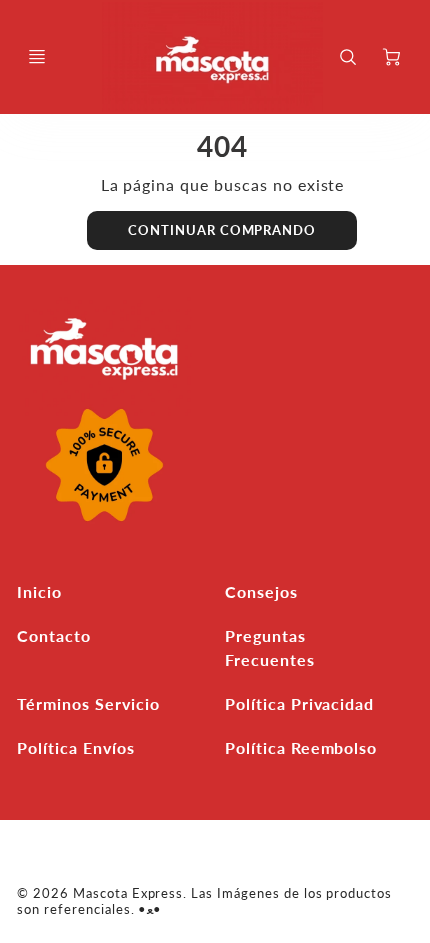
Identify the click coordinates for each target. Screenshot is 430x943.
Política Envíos (75, 747)
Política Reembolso (301, 747)
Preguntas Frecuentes (270, 647)
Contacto (54, 635)
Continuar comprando (222, 230)
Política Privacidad (299, 703)
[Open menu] (37, 57)
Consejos (261, 591)
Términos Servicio (88, 703)
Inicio (39, 591)
